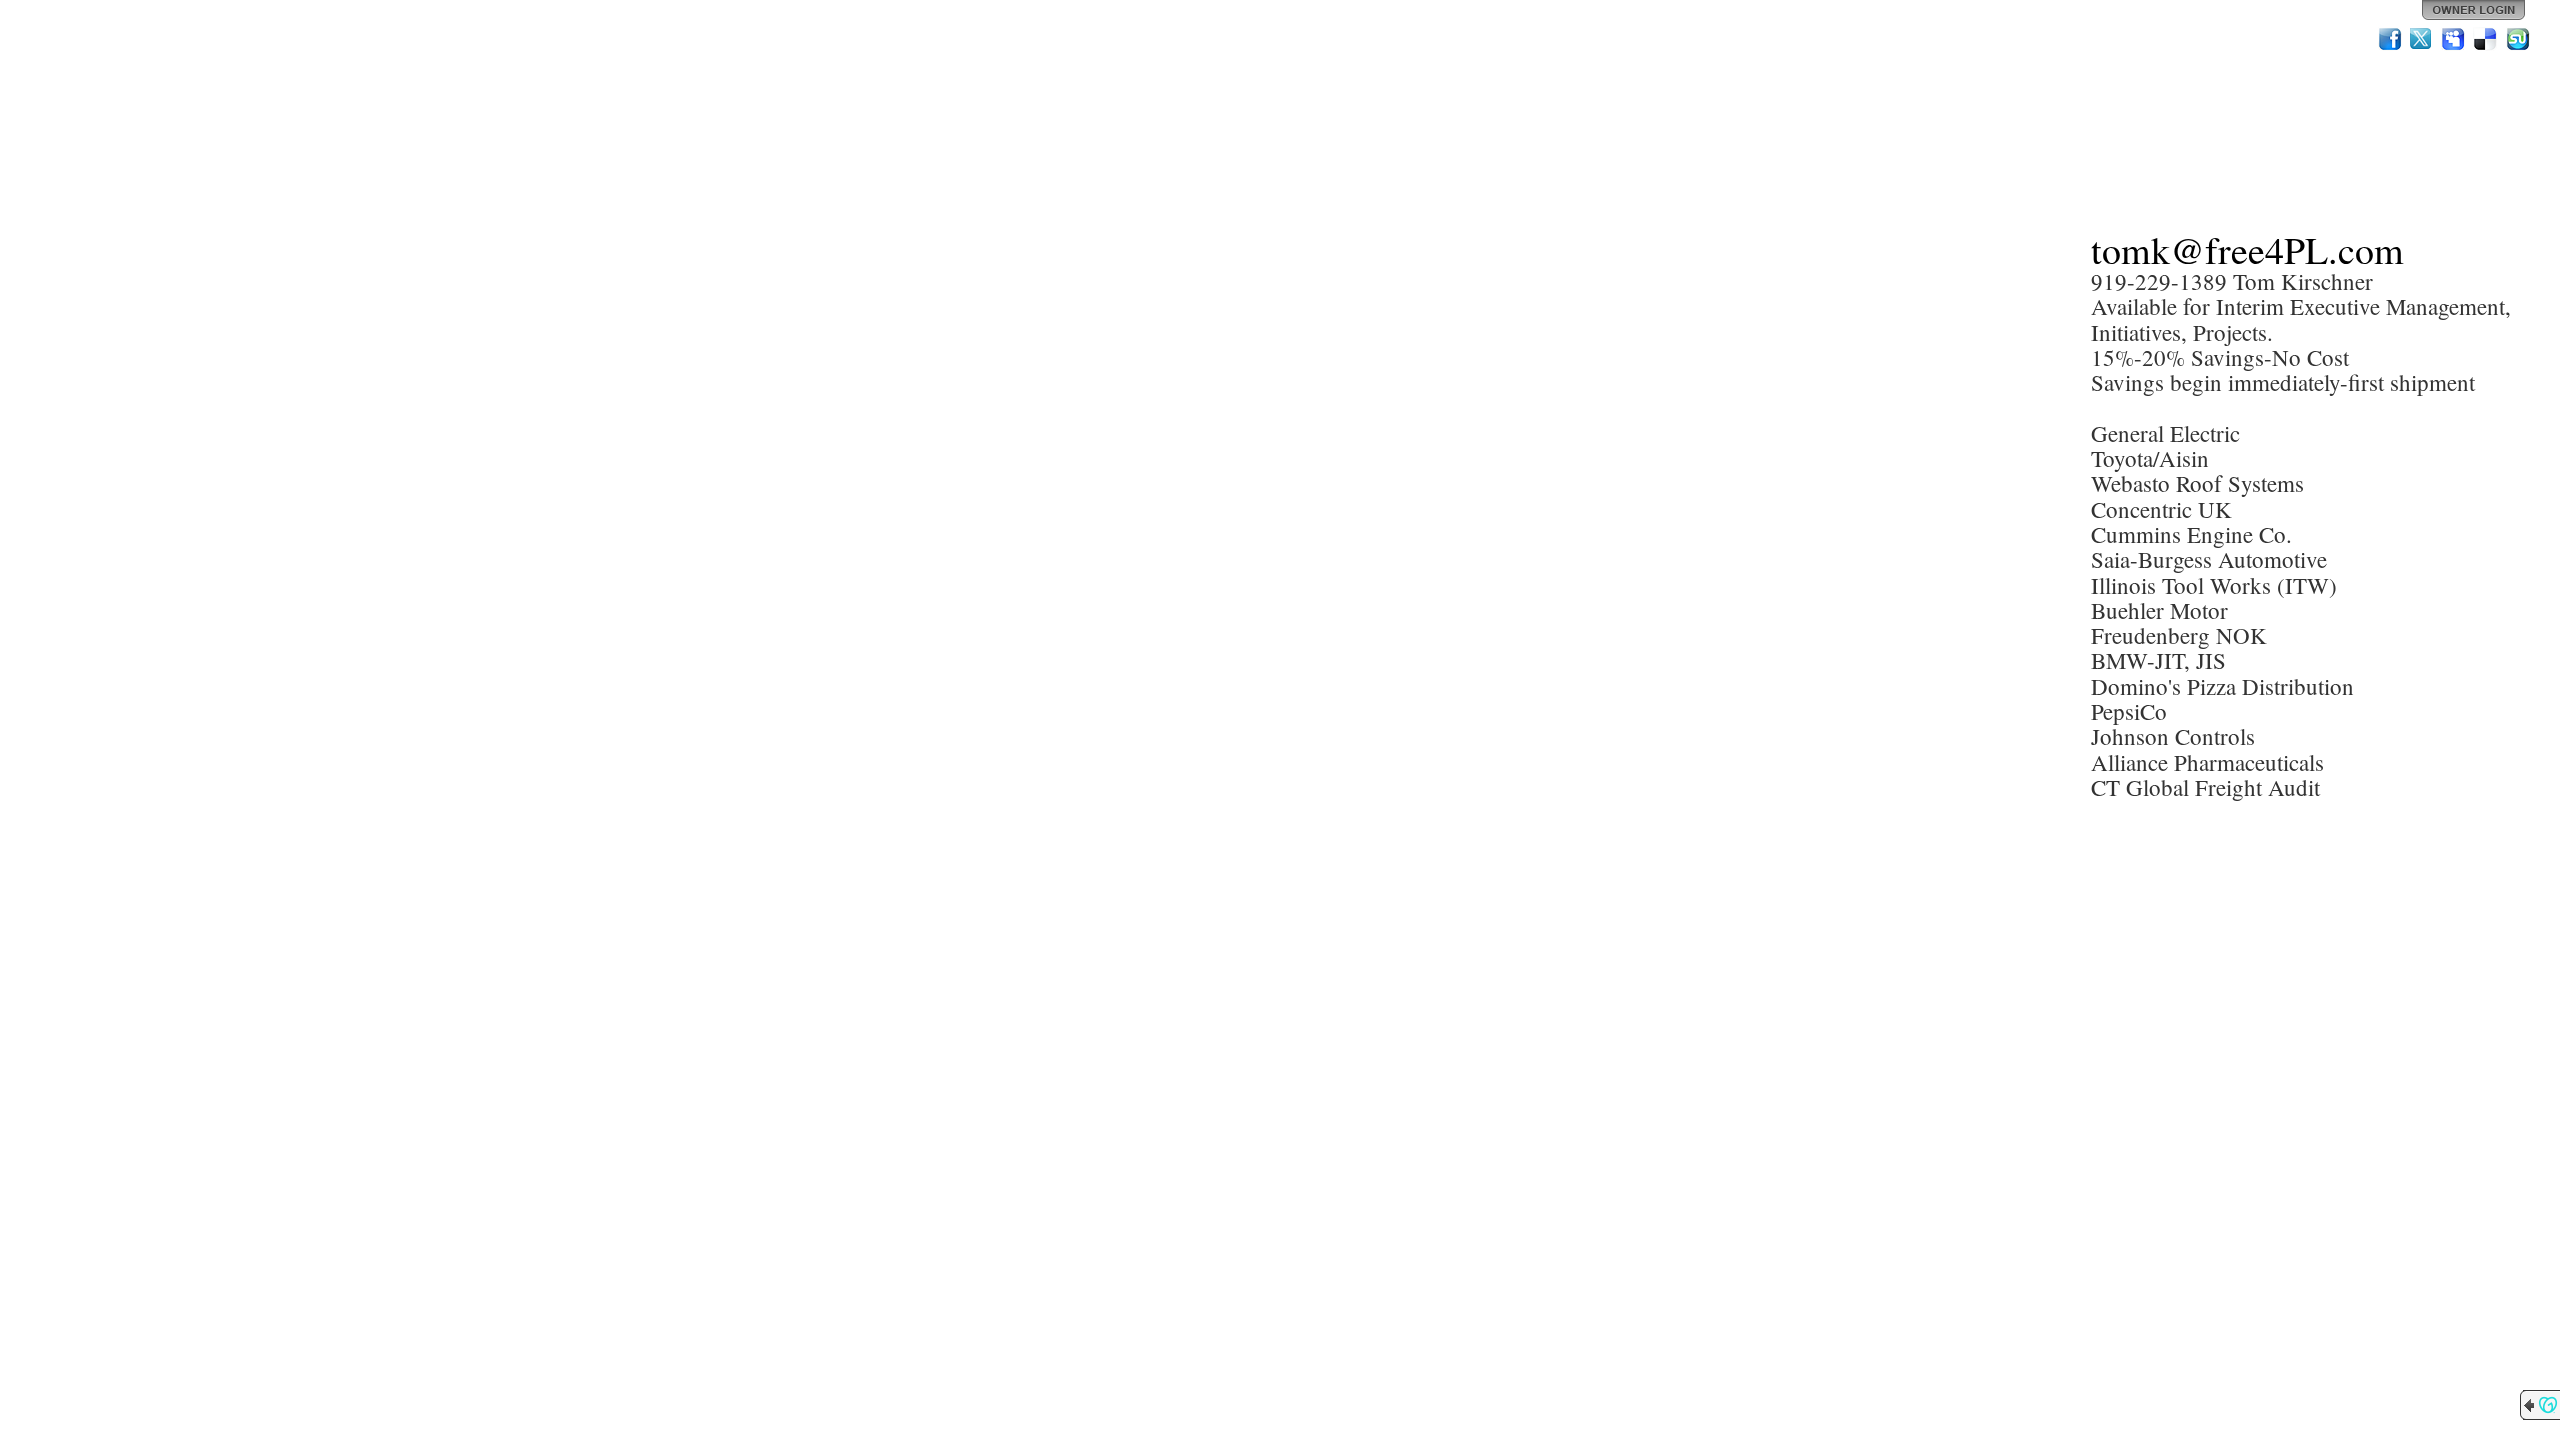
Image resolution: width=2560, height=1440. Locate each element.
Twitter (2422, 39)
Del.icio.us (2486, 39)
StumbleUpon (2518, 39)
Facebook (2390, 39)
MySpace (2454, 39)
